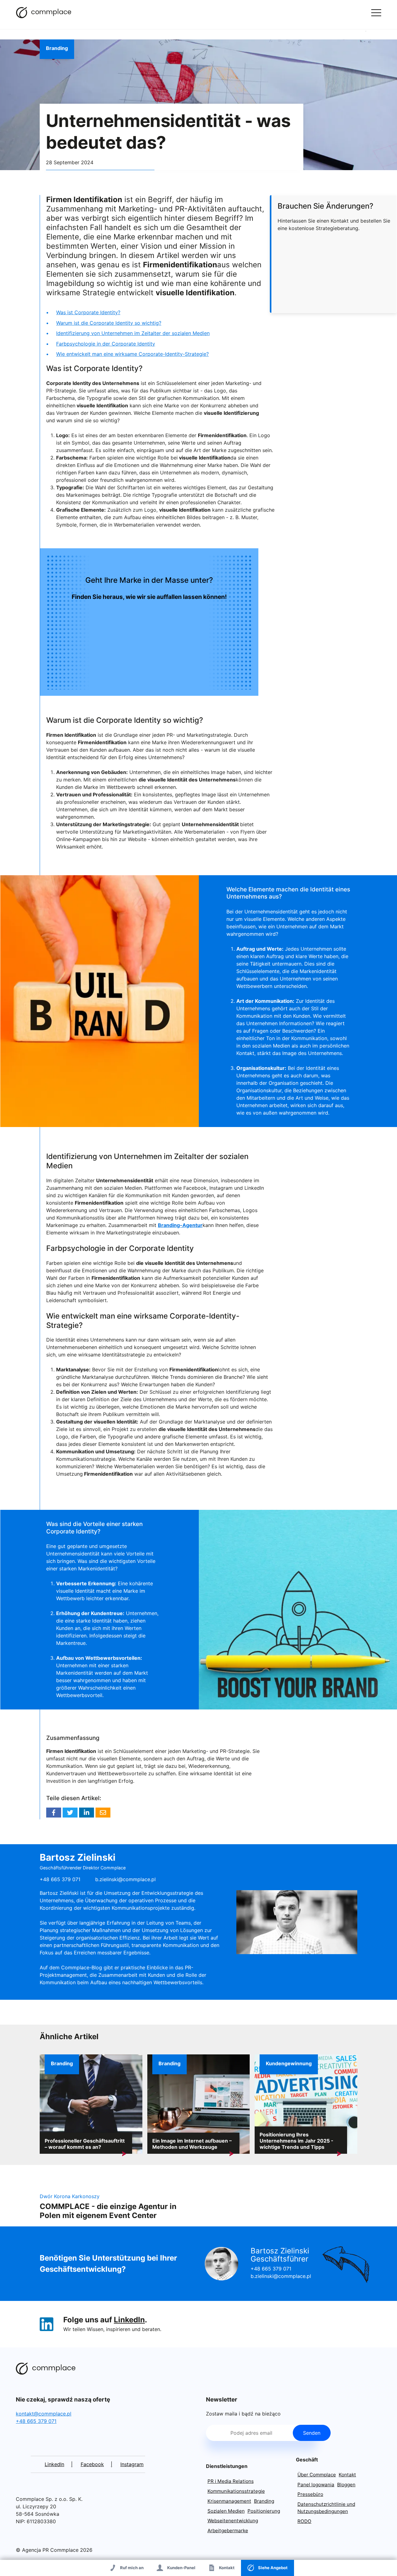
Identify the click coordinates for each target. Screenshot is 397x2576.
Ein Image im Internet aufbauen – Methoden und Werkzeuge (192, 2144)
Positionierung (264, 2511)
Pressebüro (310, 2494)
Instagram (132, 2464)
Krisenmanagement (229, 2501)
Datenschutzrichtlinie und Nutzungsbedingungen (326, 2508)
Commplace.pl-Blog (44, 12)
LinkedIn (129, 2320)
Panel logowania (316, 2485)
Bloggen (346, 2485)
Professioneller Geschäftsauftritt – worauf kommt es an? (85, 2144)
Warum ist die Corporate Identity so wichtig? (109, 323)
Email (103, 1813)
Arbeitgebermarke (228, 2531)
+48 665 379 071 (271, 2269)
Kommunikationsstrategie (236, 2491)
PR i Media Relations (231, 2481)
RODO (304, 2521)
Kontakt (347, 2475)
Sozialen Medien (226, 2511)
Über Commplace (317, 2475)
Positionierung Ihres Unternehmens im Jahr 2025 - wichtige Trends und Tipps (297, 2141)
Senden (312, 2433)
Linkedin (87, 1813)
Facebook (54, 1813)
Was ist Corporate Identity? (88, 312)
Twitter (70, 1813)
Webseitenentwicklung (233, 2521)
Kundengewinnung (289, 2063)
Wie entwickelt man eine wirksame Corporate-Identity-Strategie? (132, 354)
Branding (57, 48)
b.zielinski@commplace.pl (125, 1879)
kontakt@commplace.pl (44, 2414)
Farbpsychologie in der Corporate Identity (106, 344)
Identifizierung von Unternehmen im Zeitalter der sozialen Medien (133, 333)
